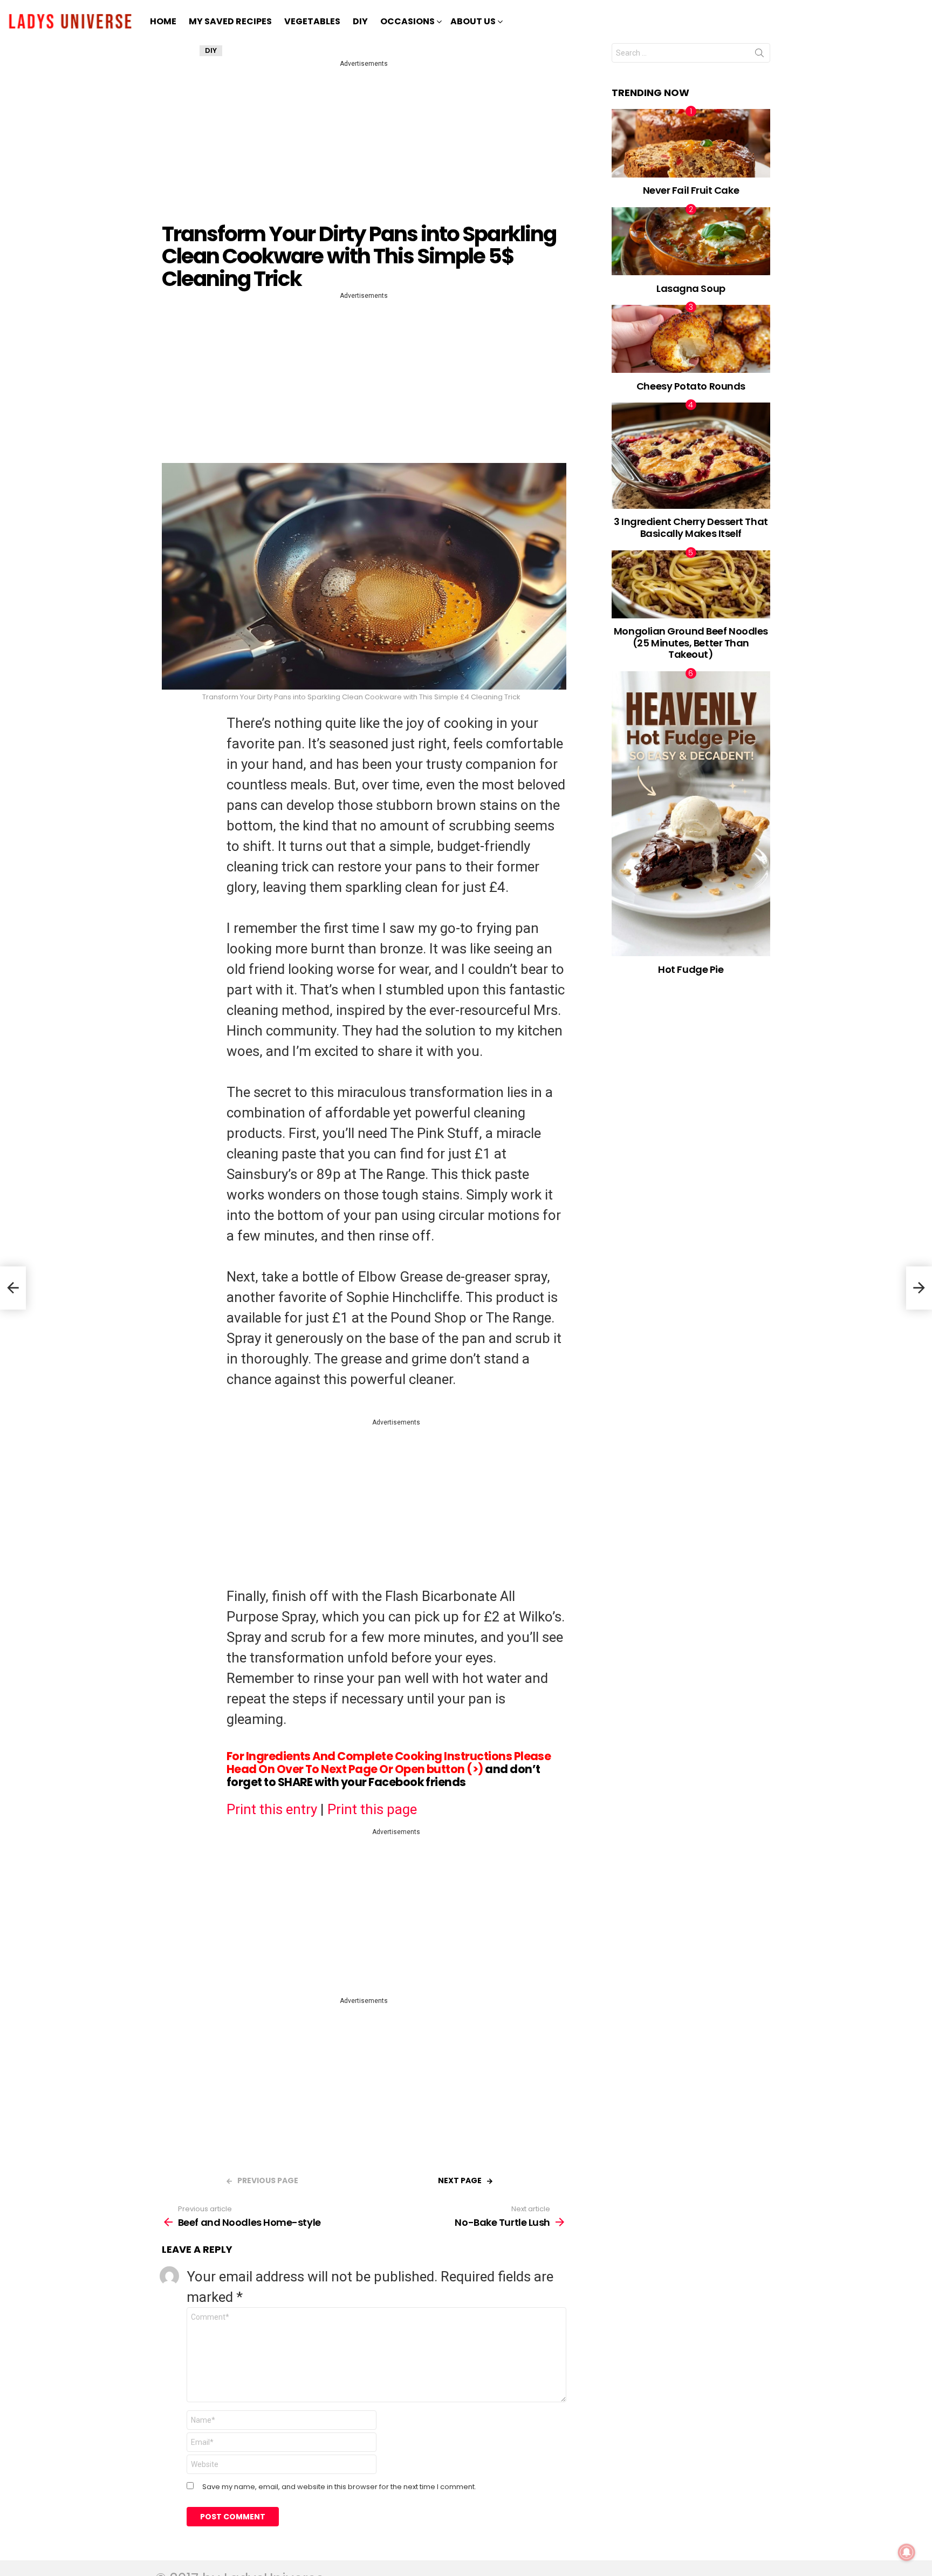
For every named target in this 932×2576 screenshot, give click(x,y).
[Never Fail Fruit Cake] (691, 143)
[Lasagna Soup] (691, 241)
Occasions (407, 21)
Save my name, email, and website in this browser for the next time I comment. (339, 2487)
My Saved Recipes (230, 21)
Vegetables (312, 21)
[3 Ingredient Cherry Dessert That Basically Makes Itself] (691, 455)
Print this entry (272, 1809)
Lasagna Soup (691, 288)
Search (759, 55)
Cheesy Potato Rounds (691, 386)
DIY (360, 21)
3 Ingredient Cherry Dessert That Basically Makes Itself (691, 527)
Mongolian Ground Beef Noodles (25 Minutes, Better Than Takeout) (691, 643)
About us (473, 21)
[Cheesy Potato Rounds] (691, 339)
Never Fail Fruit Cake (691, 190)
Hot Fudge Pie (691, 969)
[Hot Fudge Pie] (691, 814)
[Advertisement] (366, 145)
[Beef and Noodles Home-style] (13, 1288)
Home (163, 21)
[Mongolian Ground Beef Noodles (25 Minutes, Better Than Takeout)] (691, 584)
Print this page (372, 1809)
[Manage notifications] (907, 2552)
